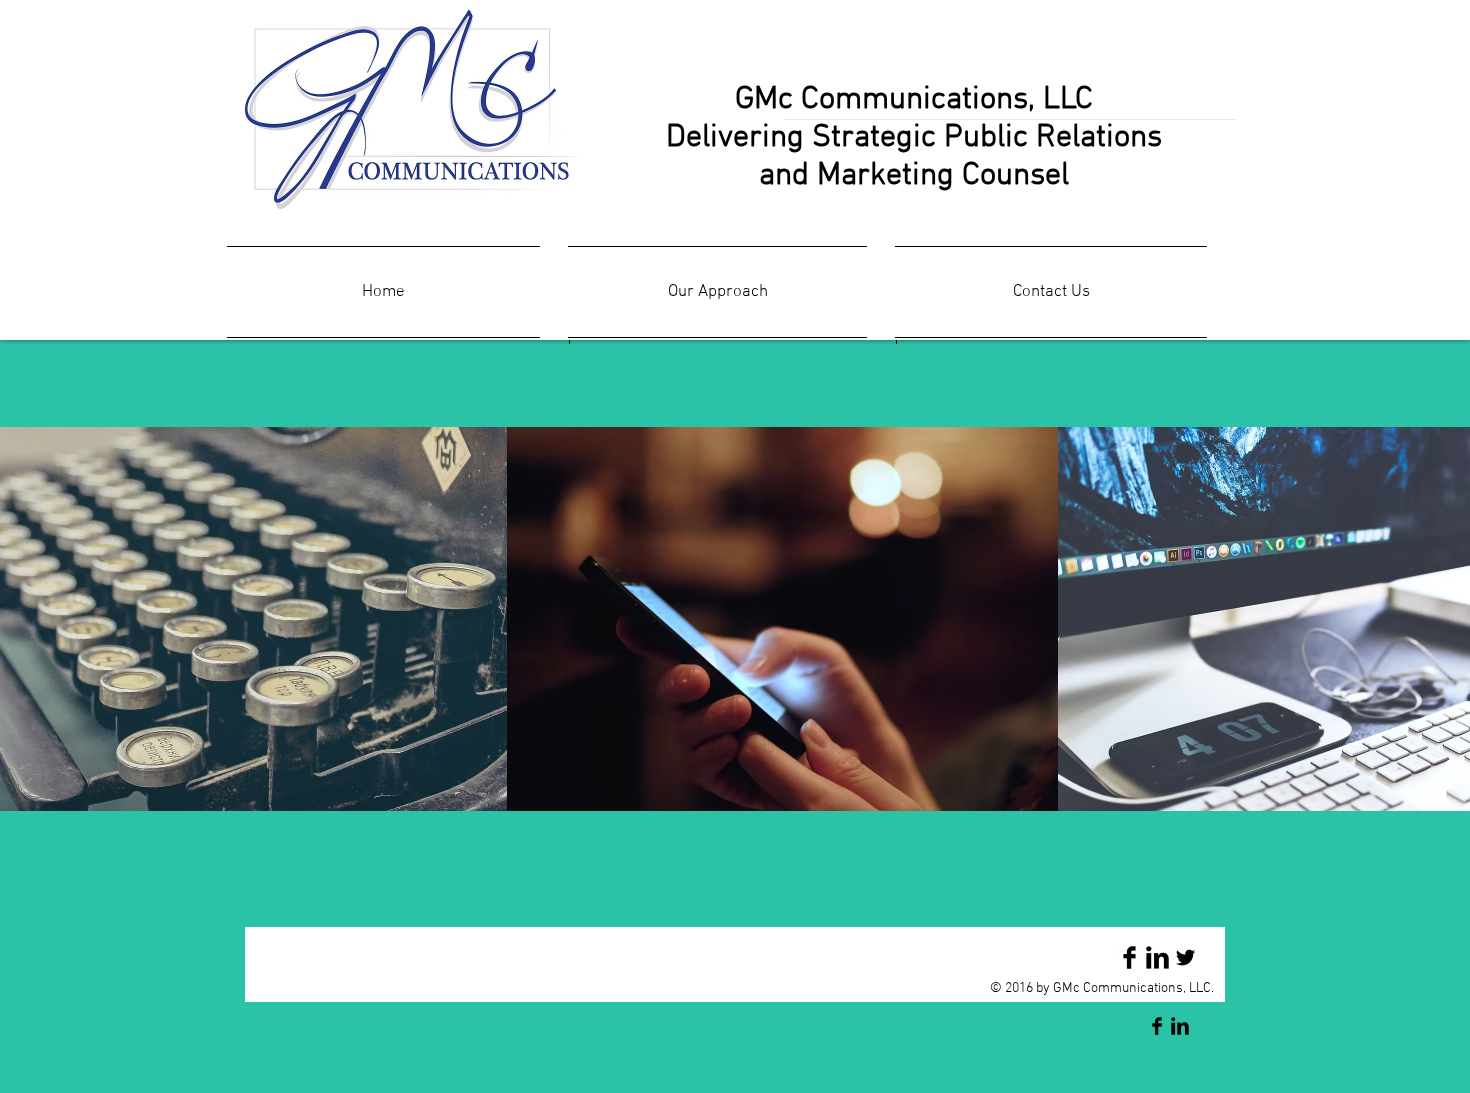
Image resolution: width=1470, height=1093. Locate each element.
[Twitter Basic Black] (1185, 957)
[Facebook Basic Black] (1129, 957)
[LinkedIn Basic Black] (1157, 957)
